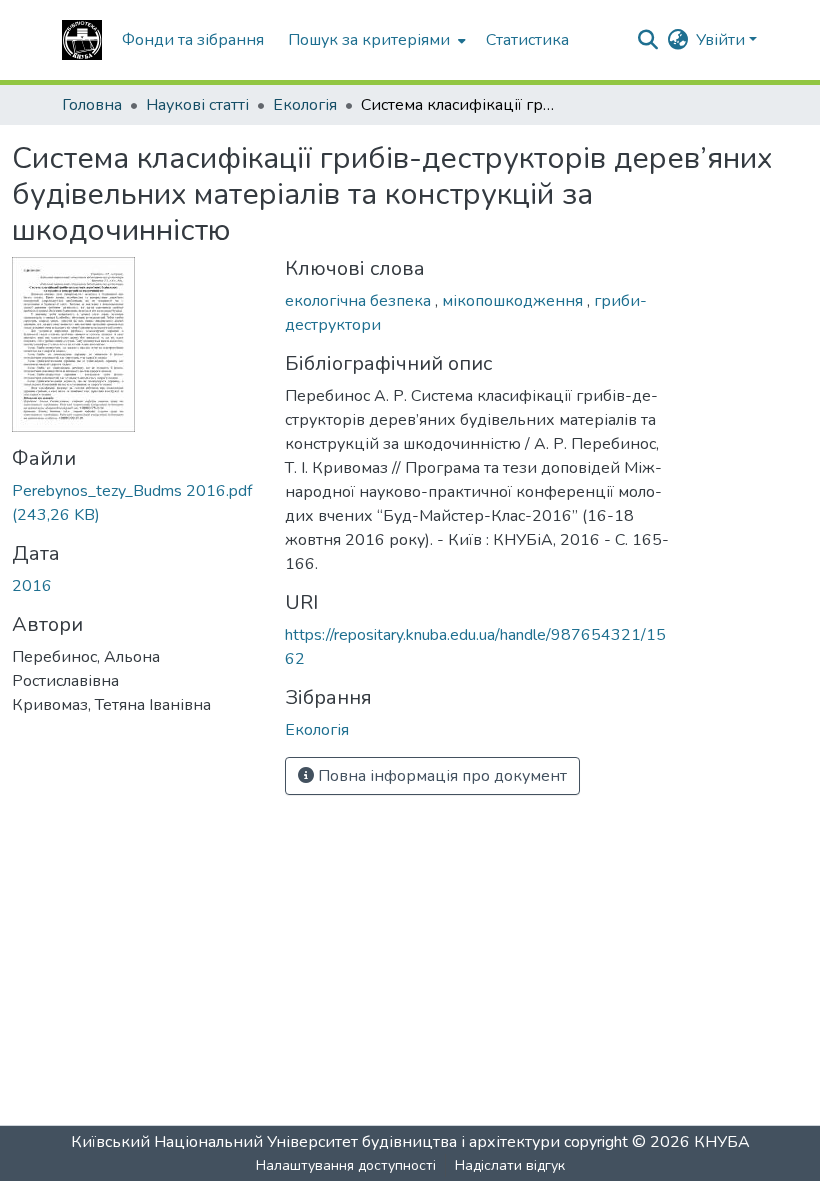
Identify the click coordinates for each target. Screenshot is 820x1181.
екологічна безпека (360, 301)
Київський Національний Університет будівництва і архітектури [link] (315, 1142)
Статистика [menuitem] (527, 40)
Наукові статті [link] (197, 105)
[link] (136, 503)
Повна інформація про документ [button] (440, 776)
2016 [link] (32, 586)
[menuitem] (375, 40)
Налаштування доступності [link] (346, 1165)
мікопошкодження (514, 301)
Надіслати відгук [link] (510, 1165)
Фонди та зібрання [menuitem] (193, 40)
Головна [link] (92, 105)
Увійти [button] (722, 40)
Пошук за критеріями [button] (369, 40)
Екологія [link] (305, 105)
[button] (82, 40)
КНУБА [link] (722, 1142)
